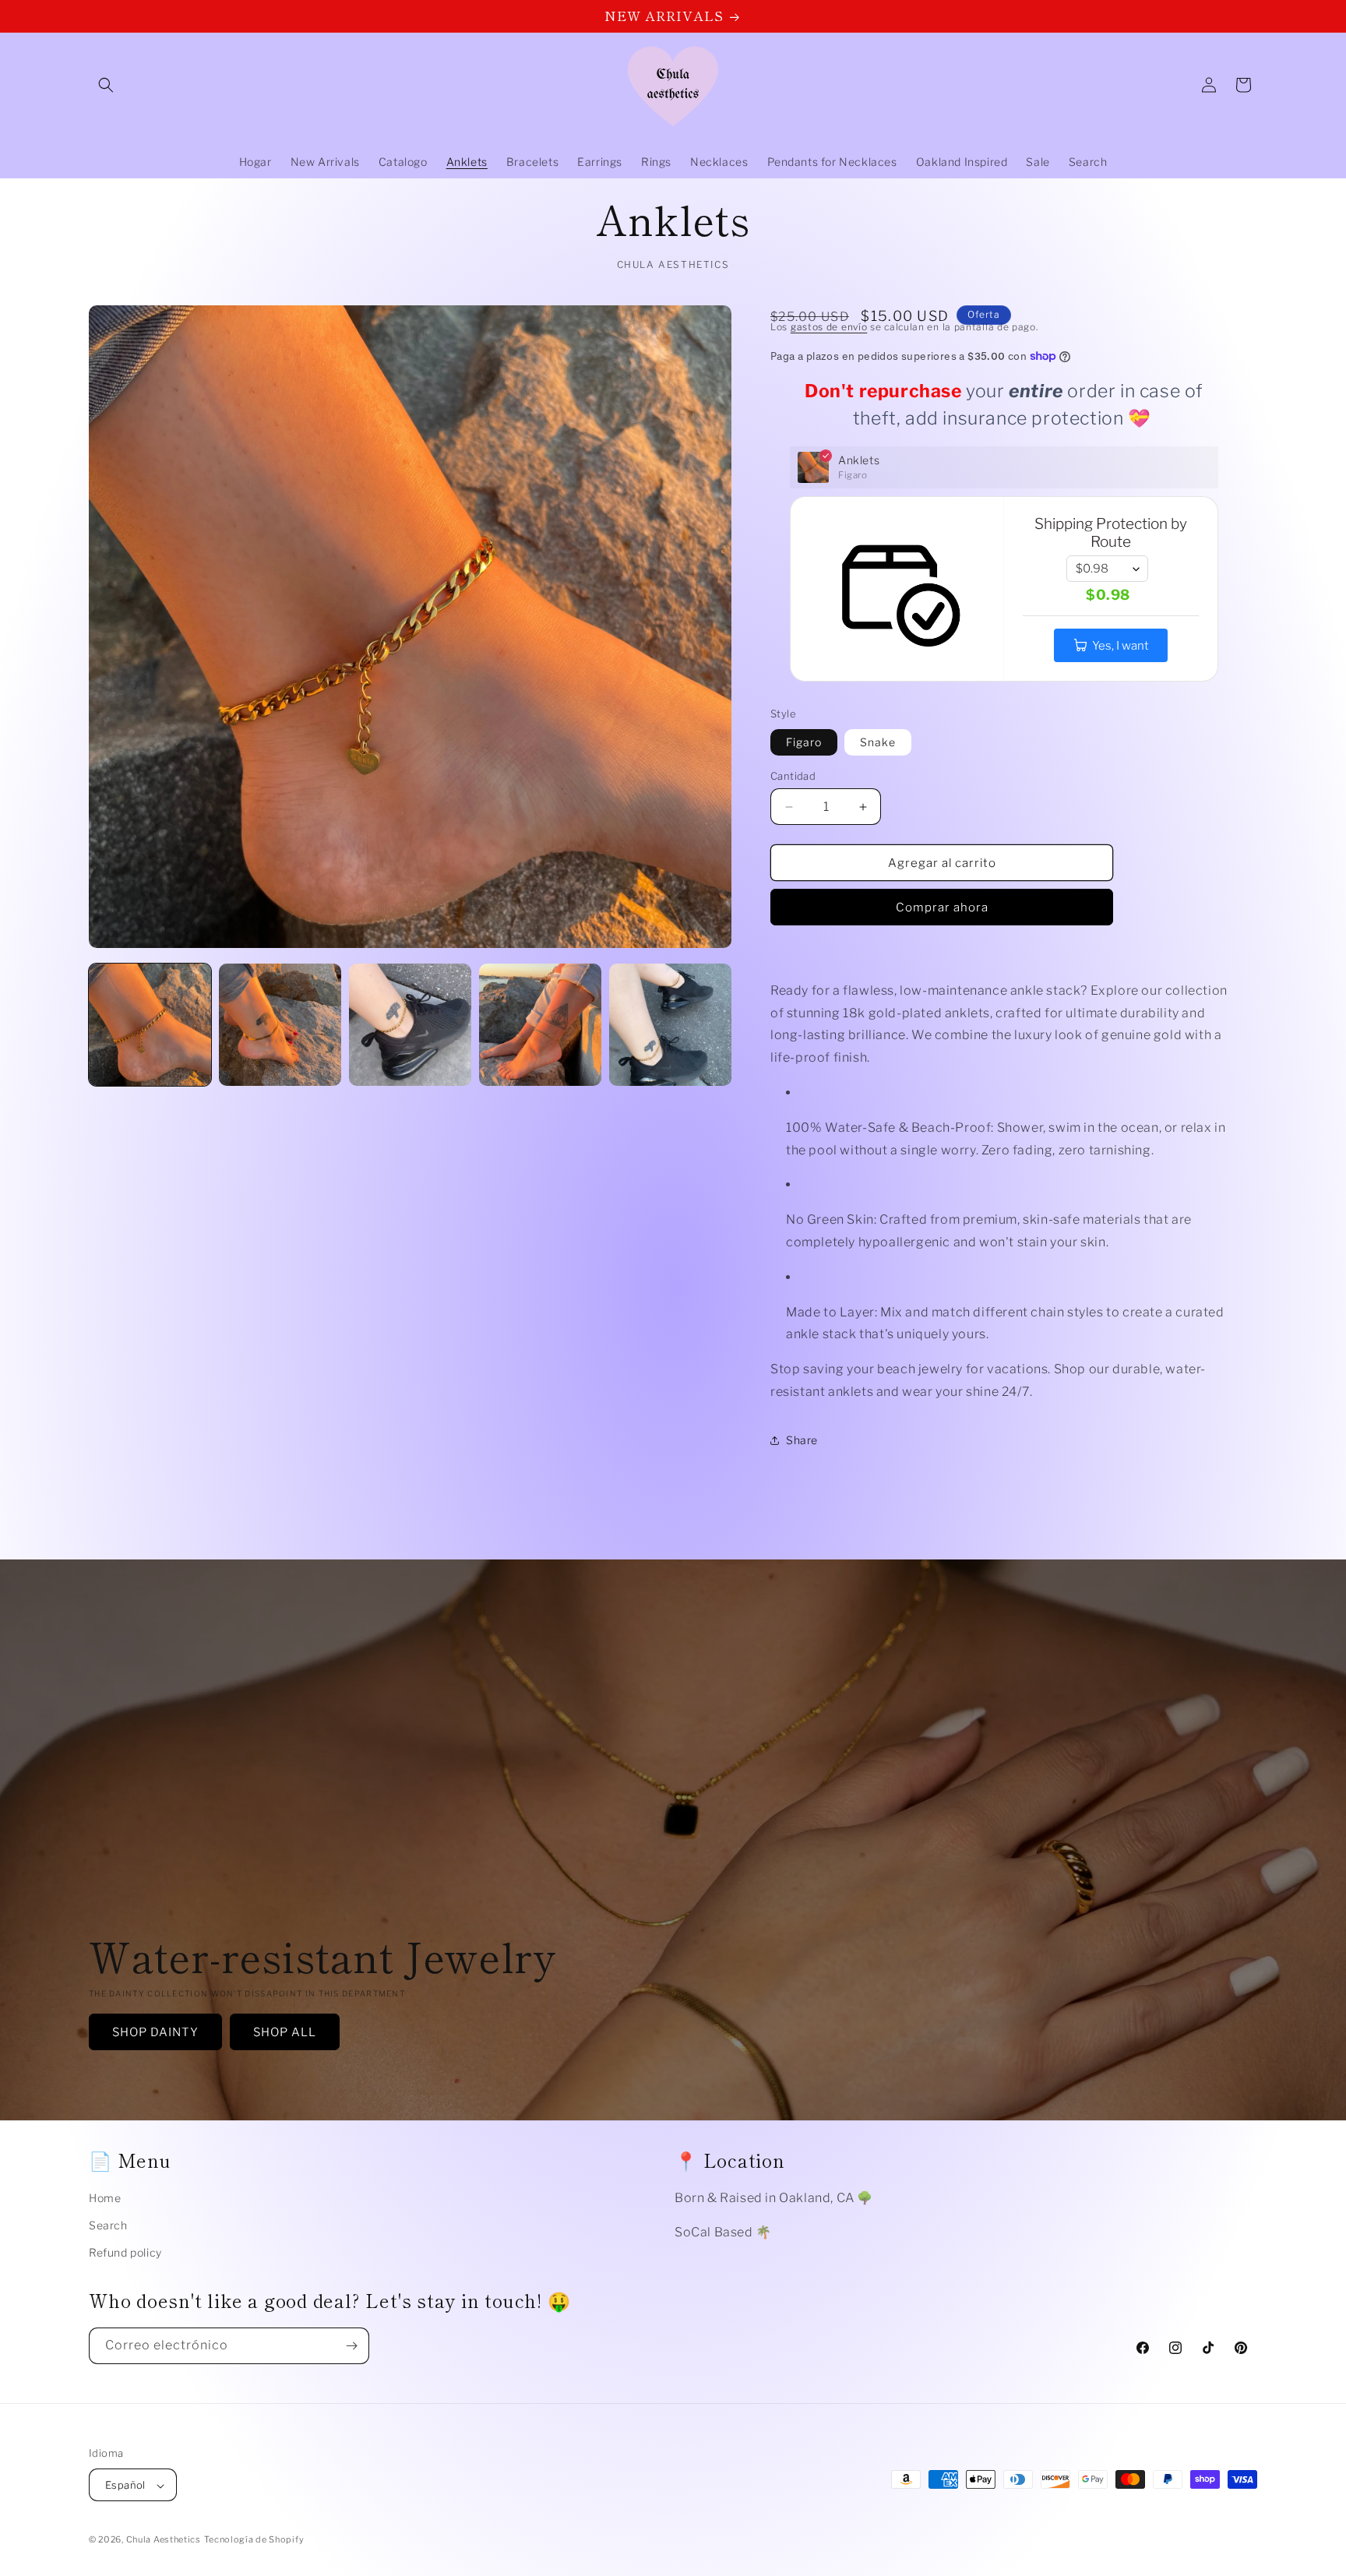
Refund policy (125, 2252)
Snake (878, 742)
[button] (106, 85)
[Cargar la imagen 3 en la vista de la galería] (410, 1025)
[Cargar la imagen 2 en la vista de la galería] (280, 1025)
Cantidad (793, 776)
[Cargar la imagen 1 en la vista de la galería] (150, 1025)
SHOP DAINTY (155, 2032)
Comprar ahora (942, 907)
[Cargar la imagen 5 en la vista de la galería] (540, 1025)
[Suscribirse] (351, 2346)
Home (105, 2198)
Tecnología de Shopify (254, 2540)
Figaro (804, 742)
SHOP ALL (285, 2032)
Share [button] (802, 1440)
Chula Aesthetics (164, 2540)
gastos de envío (829, 327)
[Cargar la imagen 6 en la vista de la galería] (670, 1025)
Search (108, 2225)
